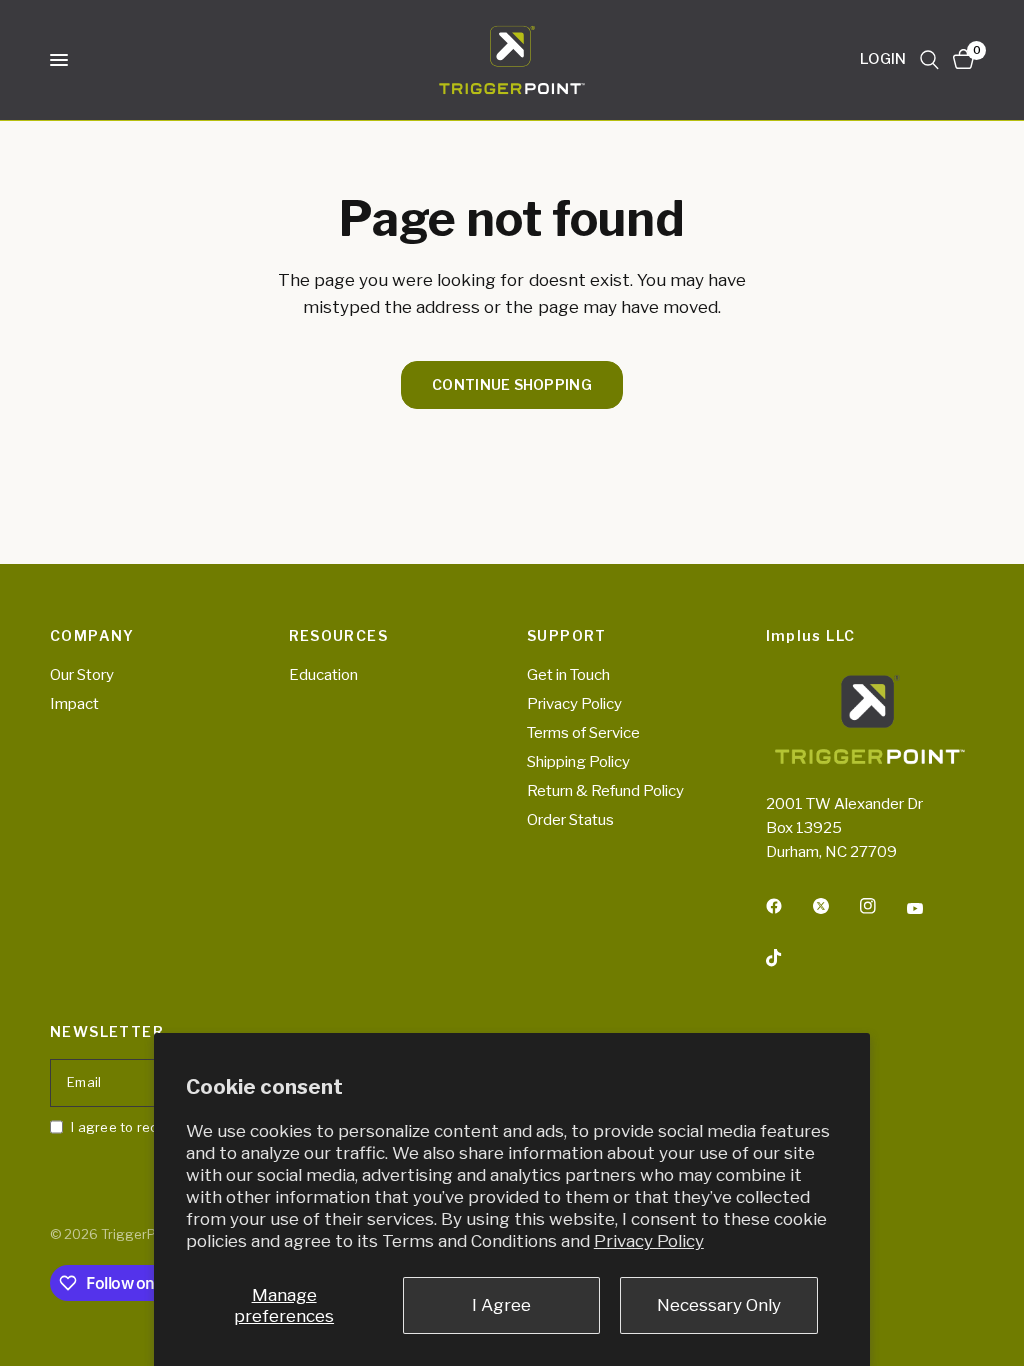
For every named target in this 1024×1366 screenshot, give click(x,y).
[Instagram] (882, 906)
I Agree (501, 1305)
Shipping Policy (578, 762)
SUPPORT (567, 636)
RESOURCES (339, 636)
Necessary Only (719, 1305)
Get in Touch (568, 675)
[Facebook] (788, 906)
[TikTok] (788, 958)
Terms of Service (583, 733)
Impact (74, 704)
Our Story (82, 675)
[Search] (929, 60)
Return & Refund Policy (605, 791)
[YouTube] (929, 909)
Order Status (570, 820)
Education (323, 675)
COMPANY (92, 636)
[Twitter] (835, 906)
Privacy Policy (649, 1241)
